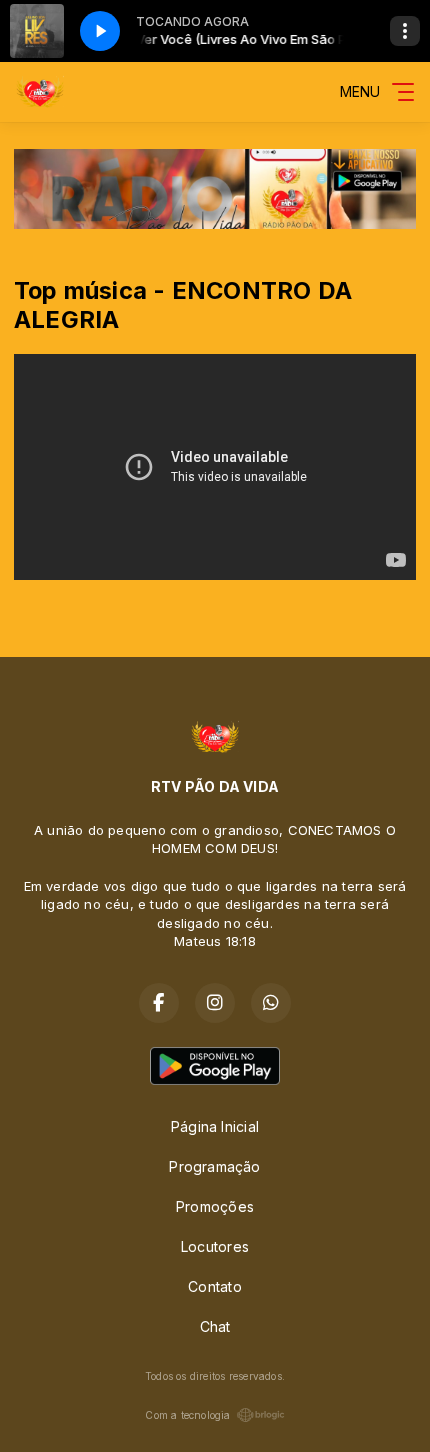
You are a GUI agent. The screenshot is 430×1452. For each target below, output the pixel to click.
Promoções (215, 1206)
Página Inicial (215, 1126)
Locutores (215, 1246)
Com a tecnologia (187, 1415)
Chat (215, 1326)
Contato (214, 1286)
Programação (214, 1166)
